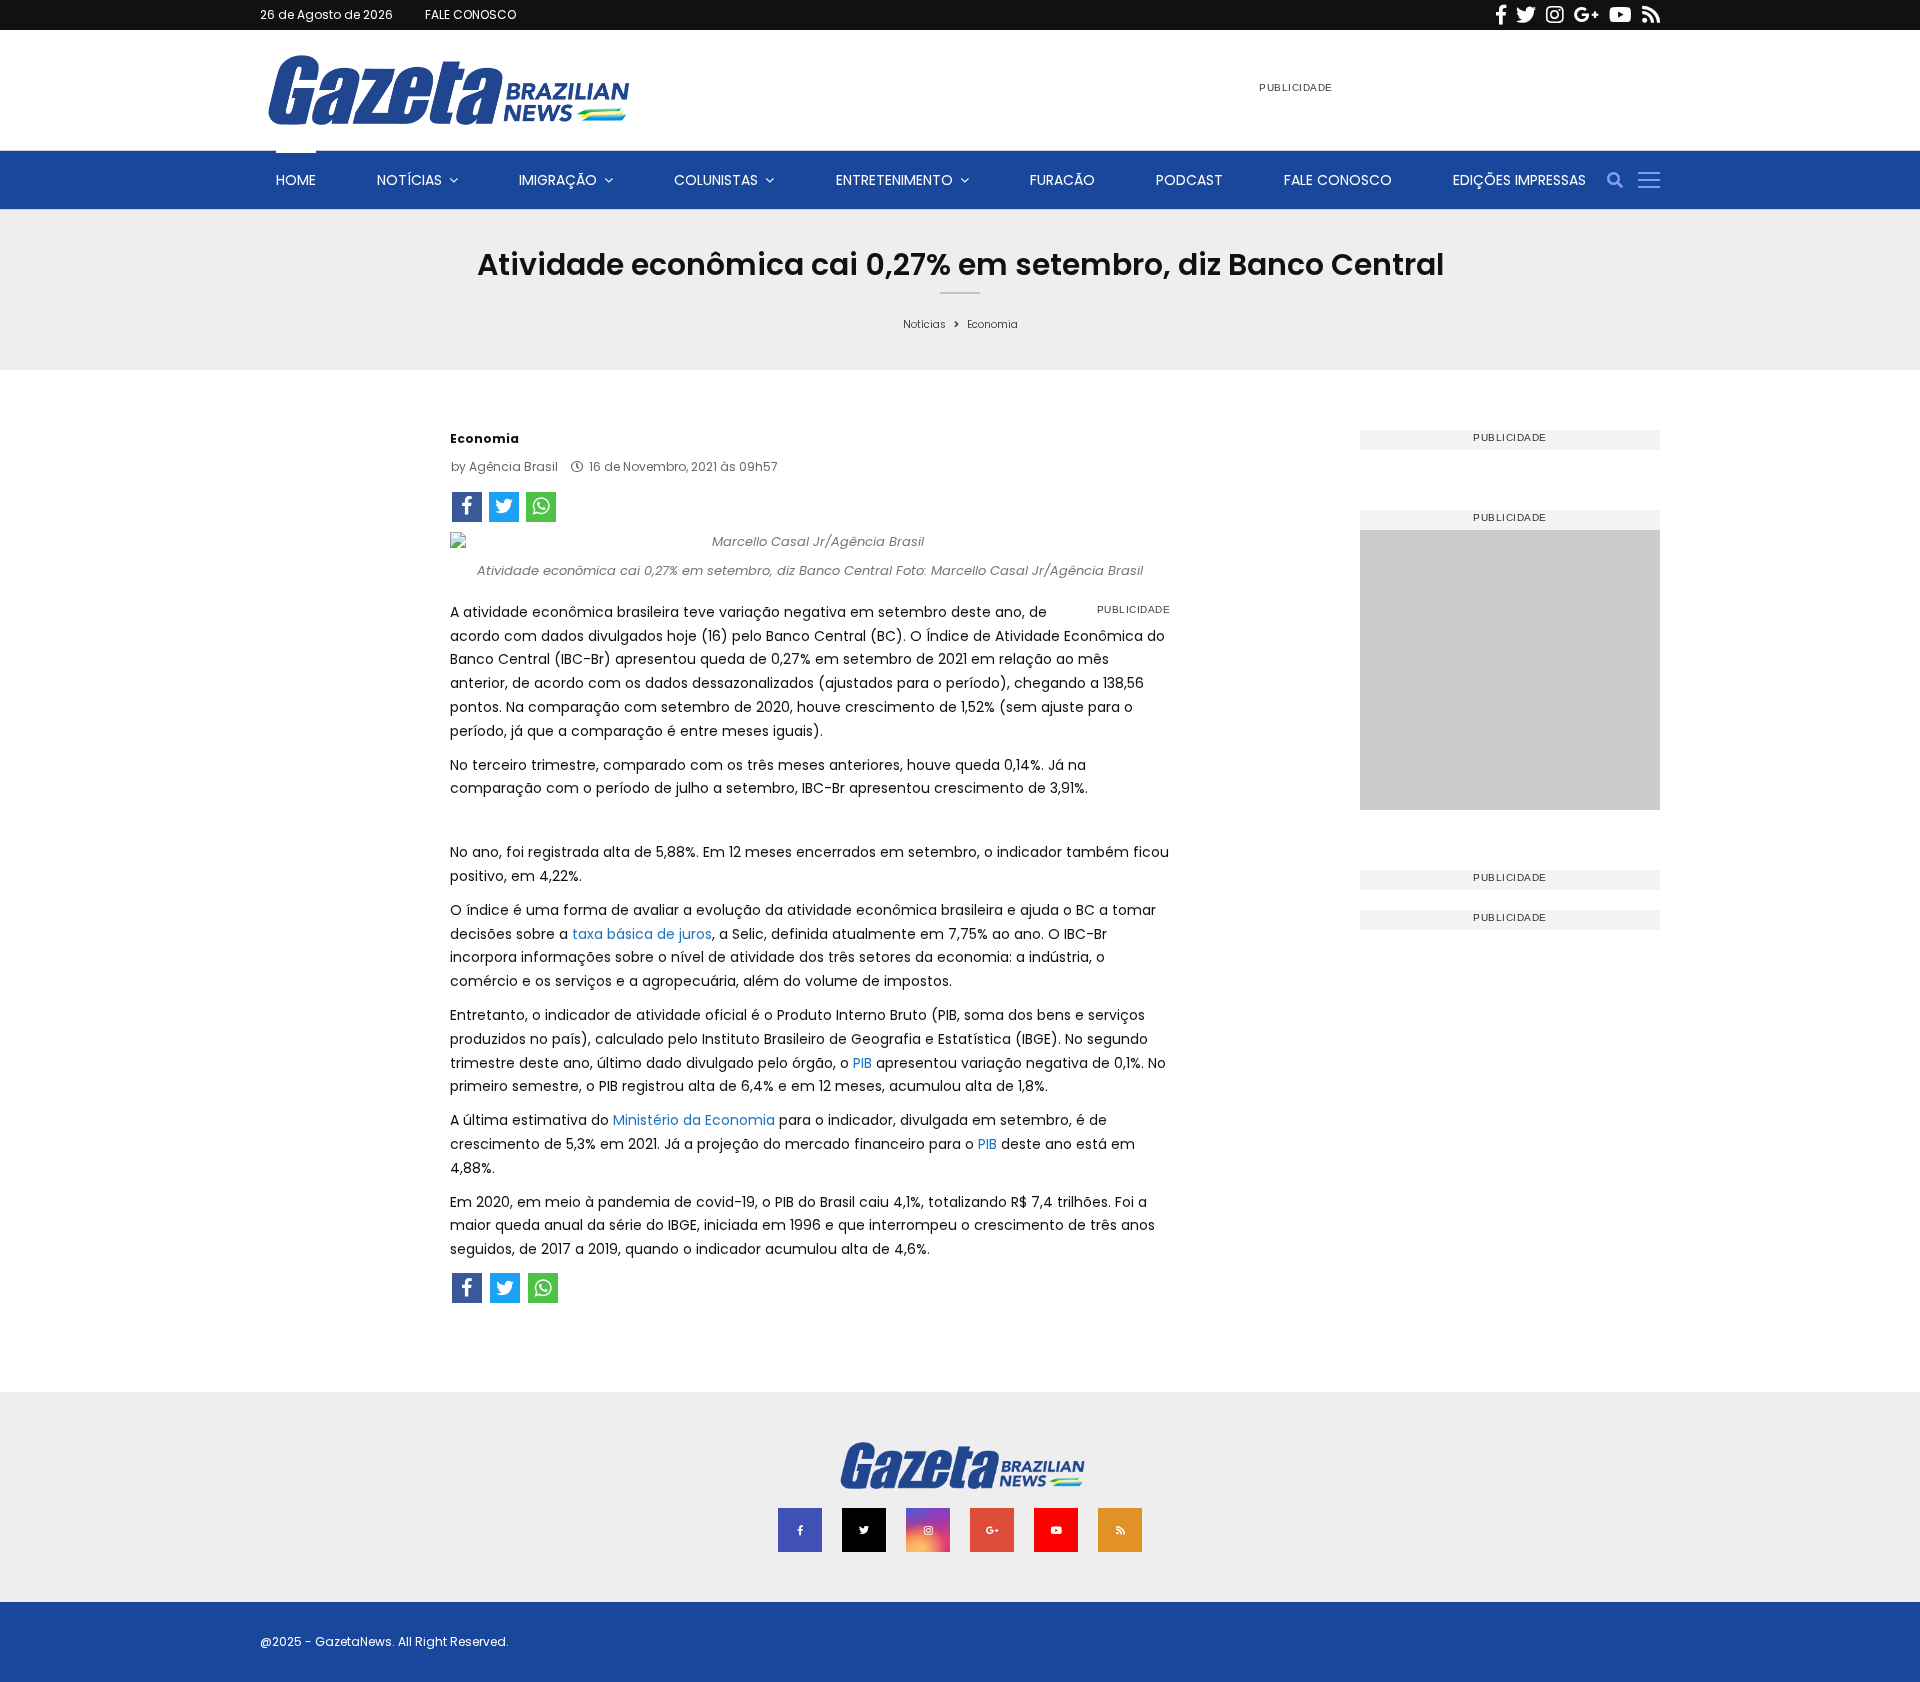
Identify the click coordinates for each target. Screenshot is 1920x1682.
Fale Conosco (1338, 180)
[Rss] (1651, 15)
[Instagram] (1555, 15)
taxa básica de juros (642, 934)
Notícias (409, 180)
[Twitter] (1526, 15)
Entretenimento (894, 180)
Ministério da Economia (694, 1120)
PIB (862, 1063)
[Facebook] (1501, 15)
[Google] (1586, 15)
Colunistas (716, 180)
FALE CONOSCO (470, 14)
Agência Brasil (513, 466)
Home (296, 180)
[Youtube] (1620, 15)
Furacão (1062, 180)
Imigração (558, 180)
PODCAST (1189, 180)
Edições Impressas (1519, 180)
